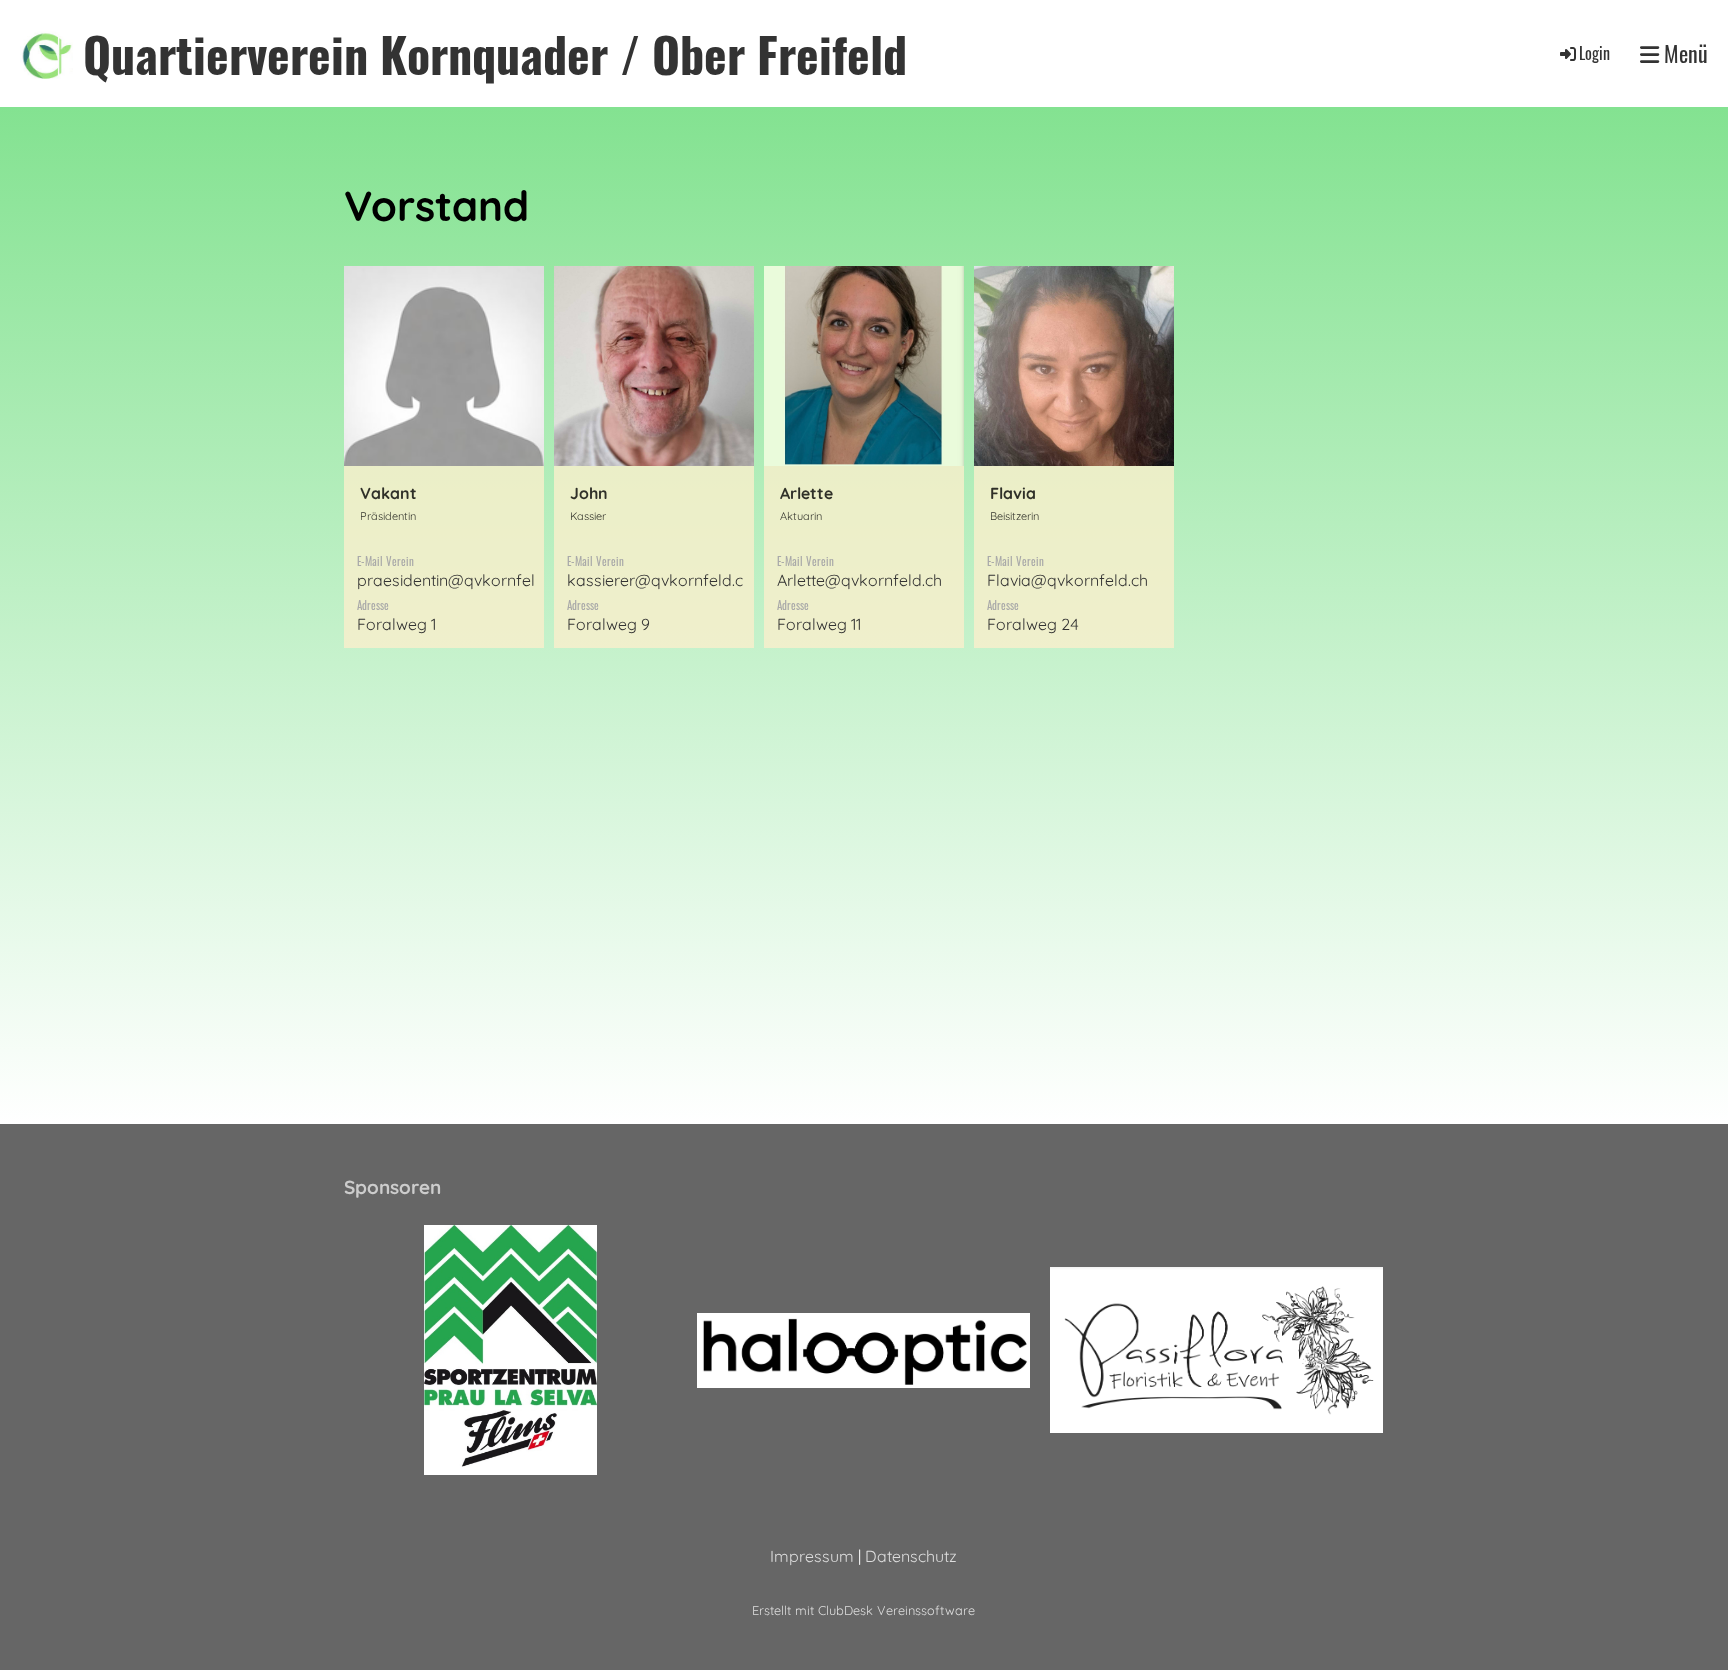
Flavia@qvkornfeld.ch (1067, 580)
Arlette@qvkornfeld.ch (859, 580)
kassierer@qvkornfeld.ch (659, 580)
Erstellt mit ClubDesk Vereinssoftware (863, 1610)
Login (1594, 53)
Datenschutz (911, 1556)
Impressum (812, 1556)
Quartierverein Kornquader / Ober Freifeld (495, 53)
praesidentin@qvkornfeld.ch (461, 580)
